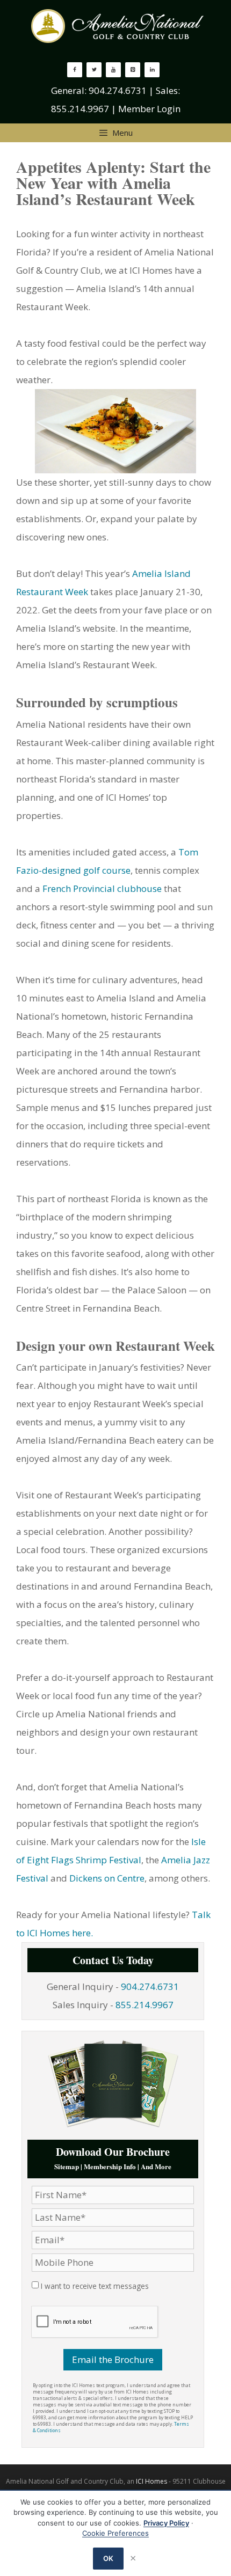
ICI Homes (151, 2481)
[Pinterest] (133, 70)
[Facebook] (75, 70)
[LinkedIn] (152, 70)
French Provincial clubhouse (102, 888)
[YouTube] (113, 70)
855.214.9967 (80, 109)
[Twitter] (94, 70)
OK (109, 2558)
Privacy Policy (166, 2523)
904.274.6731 (118, 90)
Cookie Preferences (115, 2533)
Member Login (149, 109)
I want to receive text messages (95, 2286)
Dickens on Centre (107, 1878)
